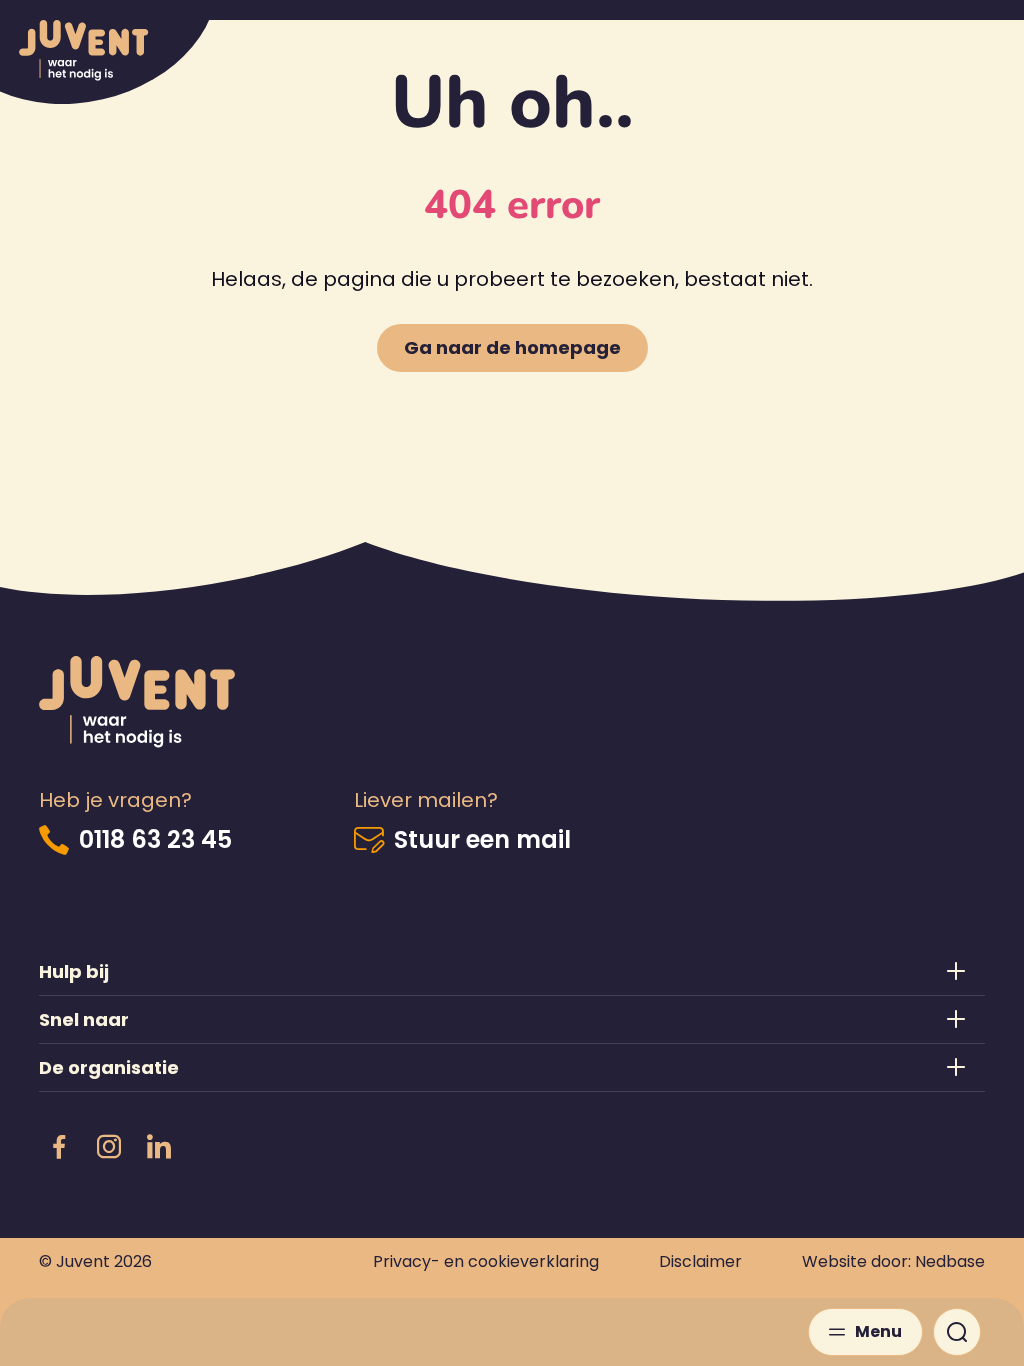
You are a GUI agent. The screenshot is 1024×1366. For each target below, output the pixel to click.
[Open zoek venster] (957, 1332)
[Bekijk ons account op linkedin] (159, 1148)
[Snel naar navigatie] (511, 1019)
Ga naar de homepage (512, 347)
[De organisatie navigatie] (511, 1067)
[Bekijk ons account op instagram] (109, 1148)
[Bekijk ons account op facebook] (59, 1148)
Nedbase (950, 1261)
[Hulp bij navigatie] (511, 971)
